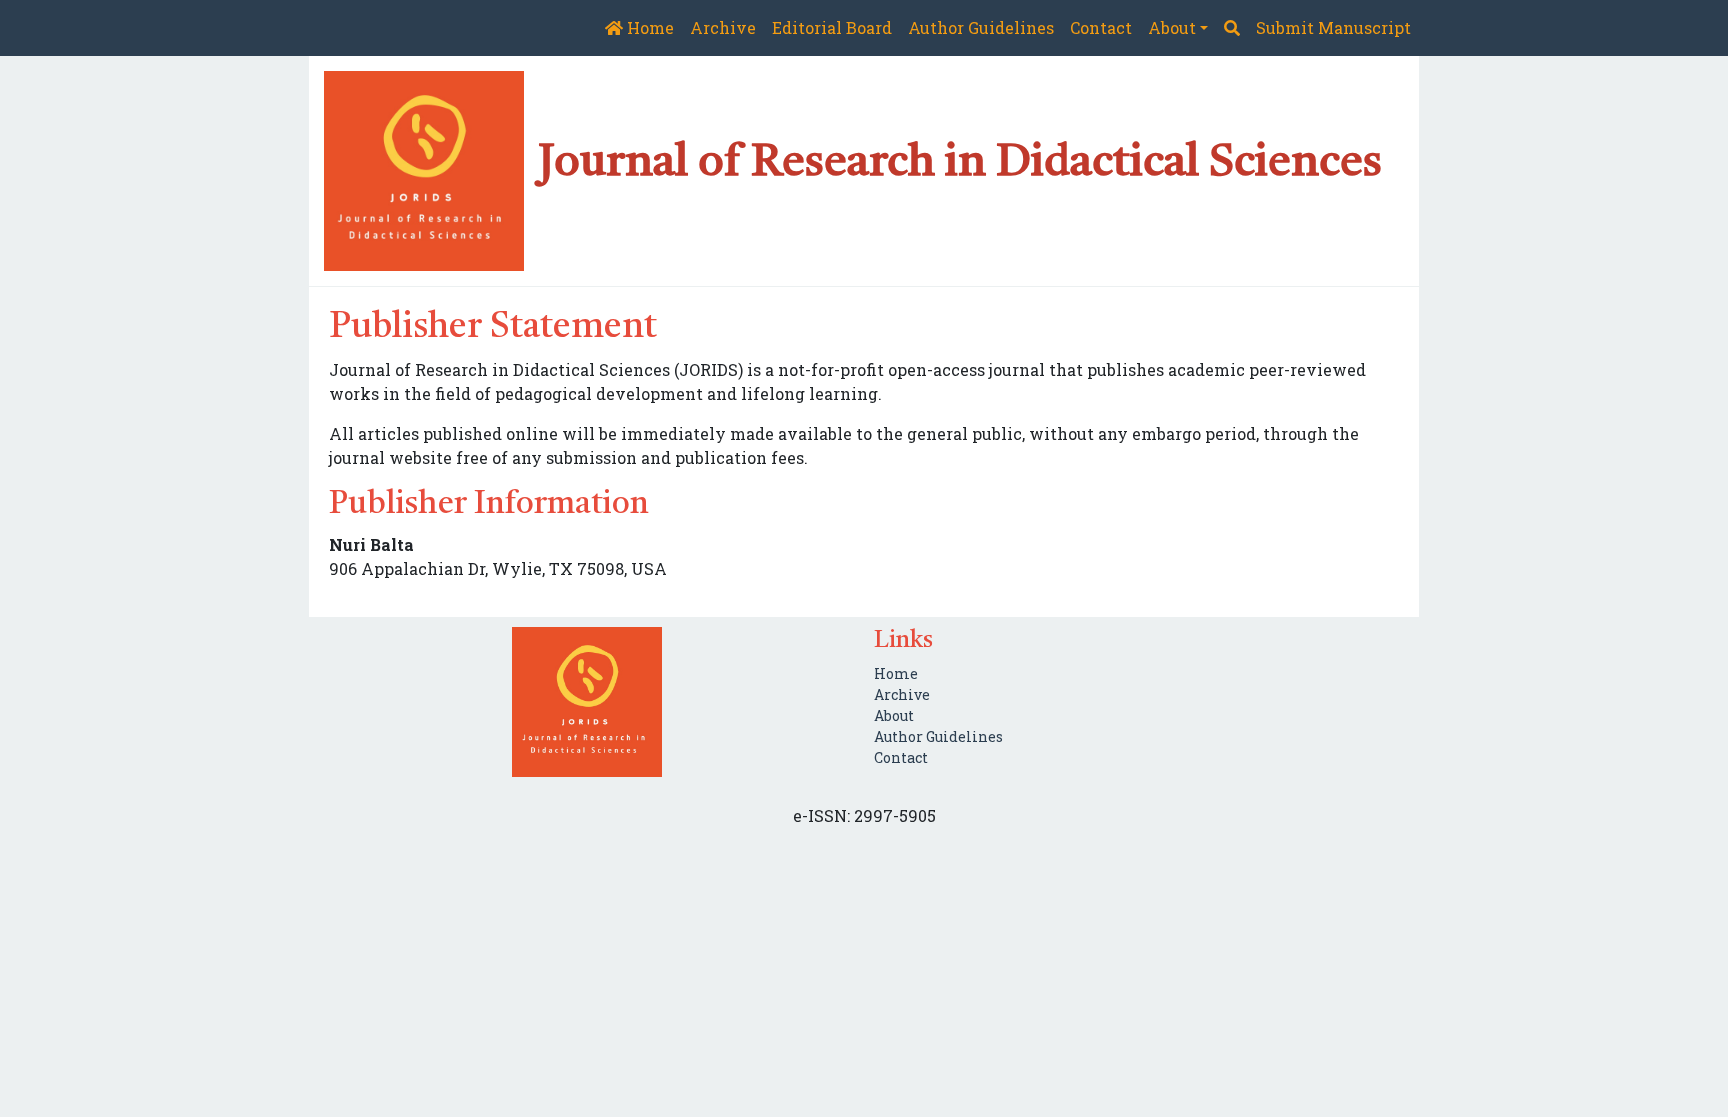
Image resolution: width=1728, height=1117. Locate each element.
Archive (723, 27)
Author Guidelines (981, 27)
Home (648, 27)
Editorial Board (832, 27)
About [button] (1172, 27)
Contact (1101, 27)
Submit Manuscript (1333, 27)
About (894, 715)
